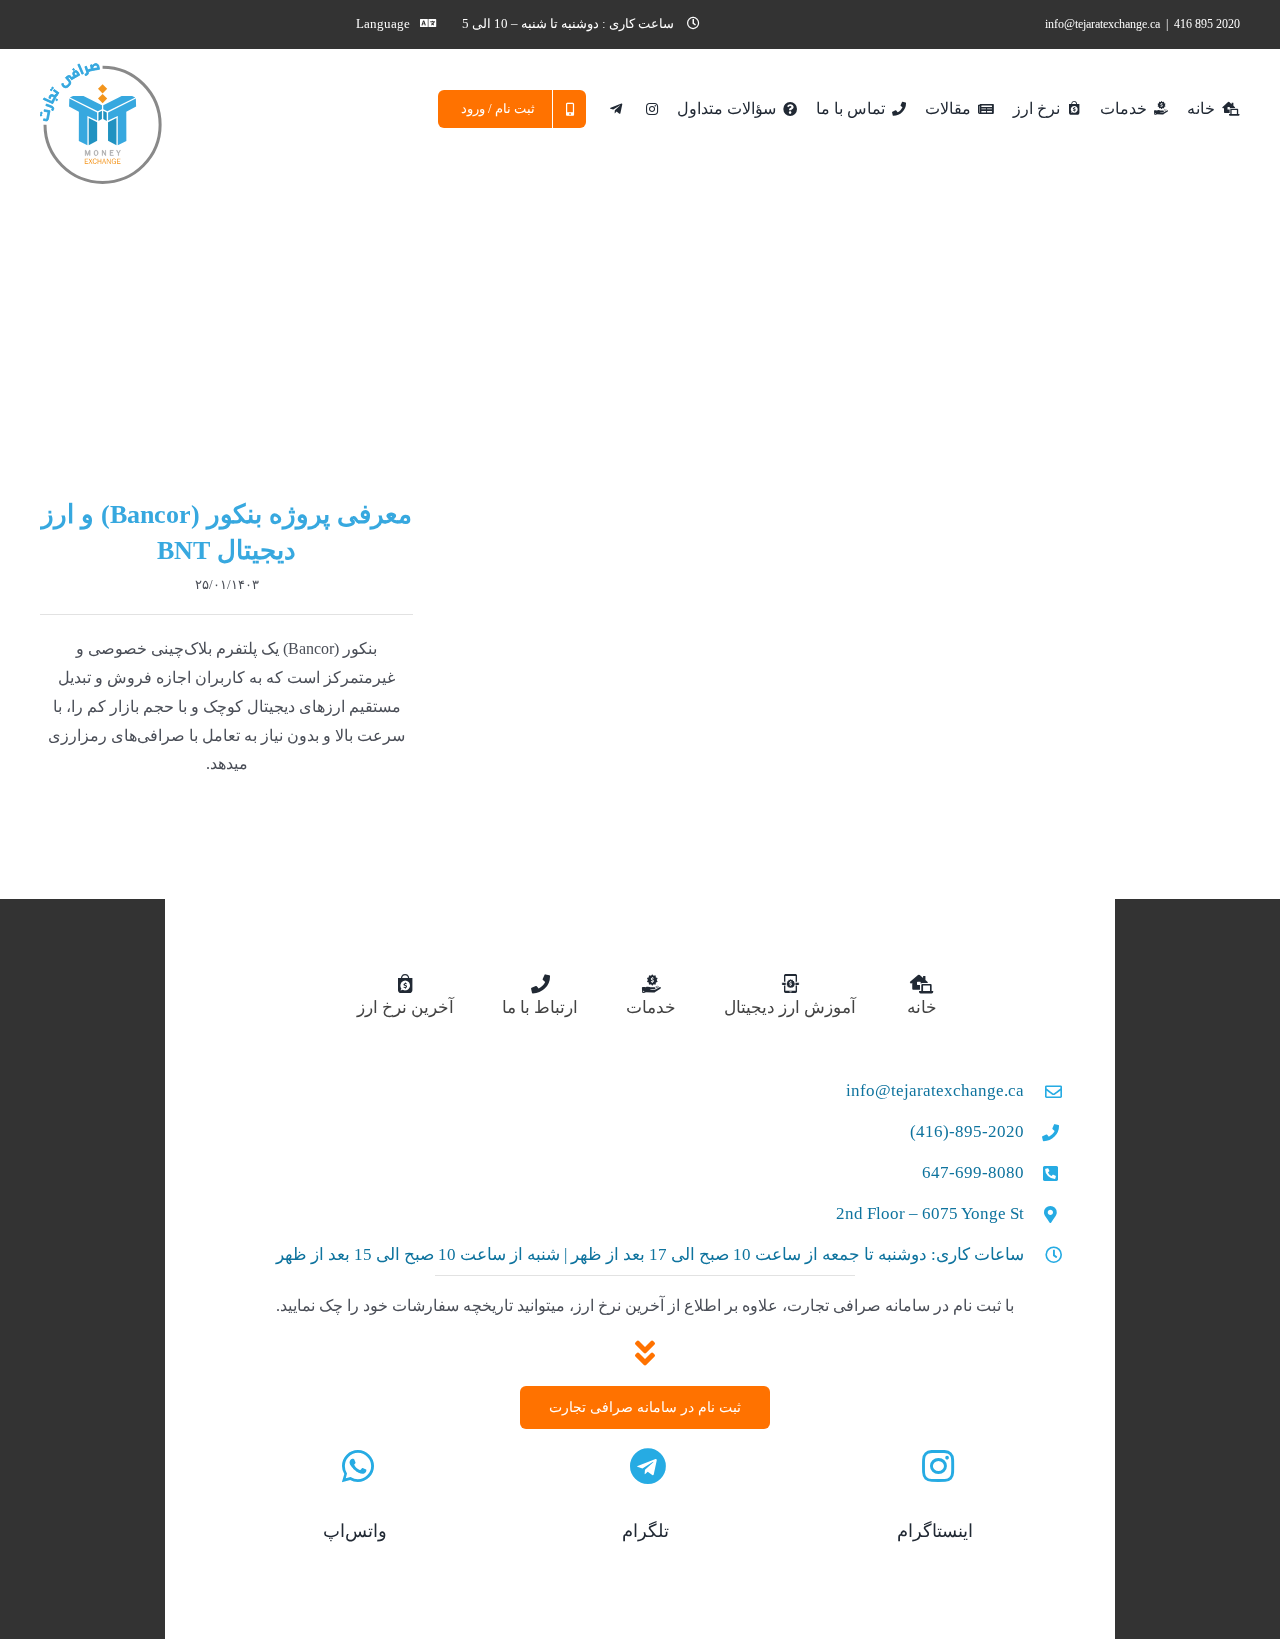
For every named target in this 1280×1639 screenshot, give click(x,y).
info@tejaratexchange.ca (1102, 24)
